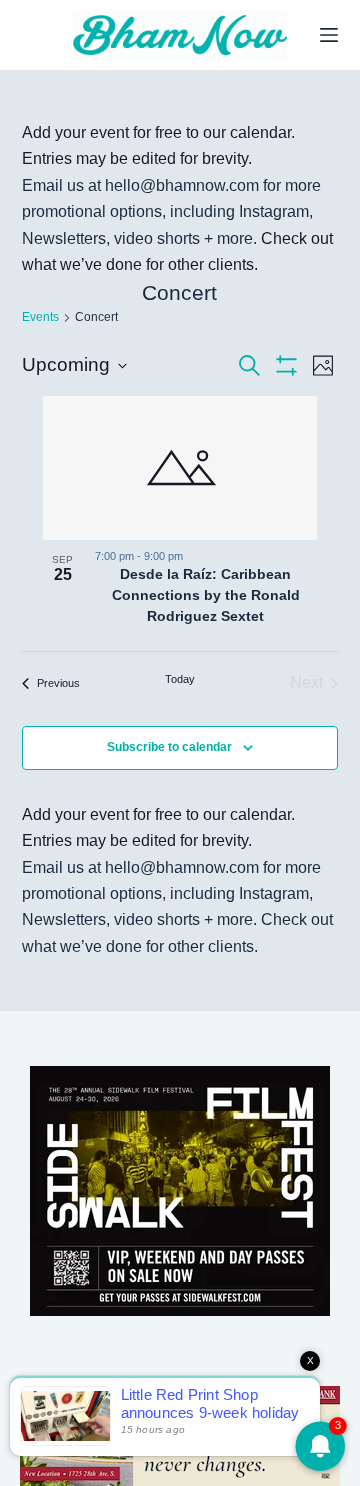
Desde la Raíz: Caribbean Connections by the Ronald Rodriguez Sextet (206, 595)
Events (40, 317)
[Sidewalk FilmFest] (180, 1189)
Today (180, 679)
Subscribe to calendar (169, 747)
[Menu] (329, 35)
